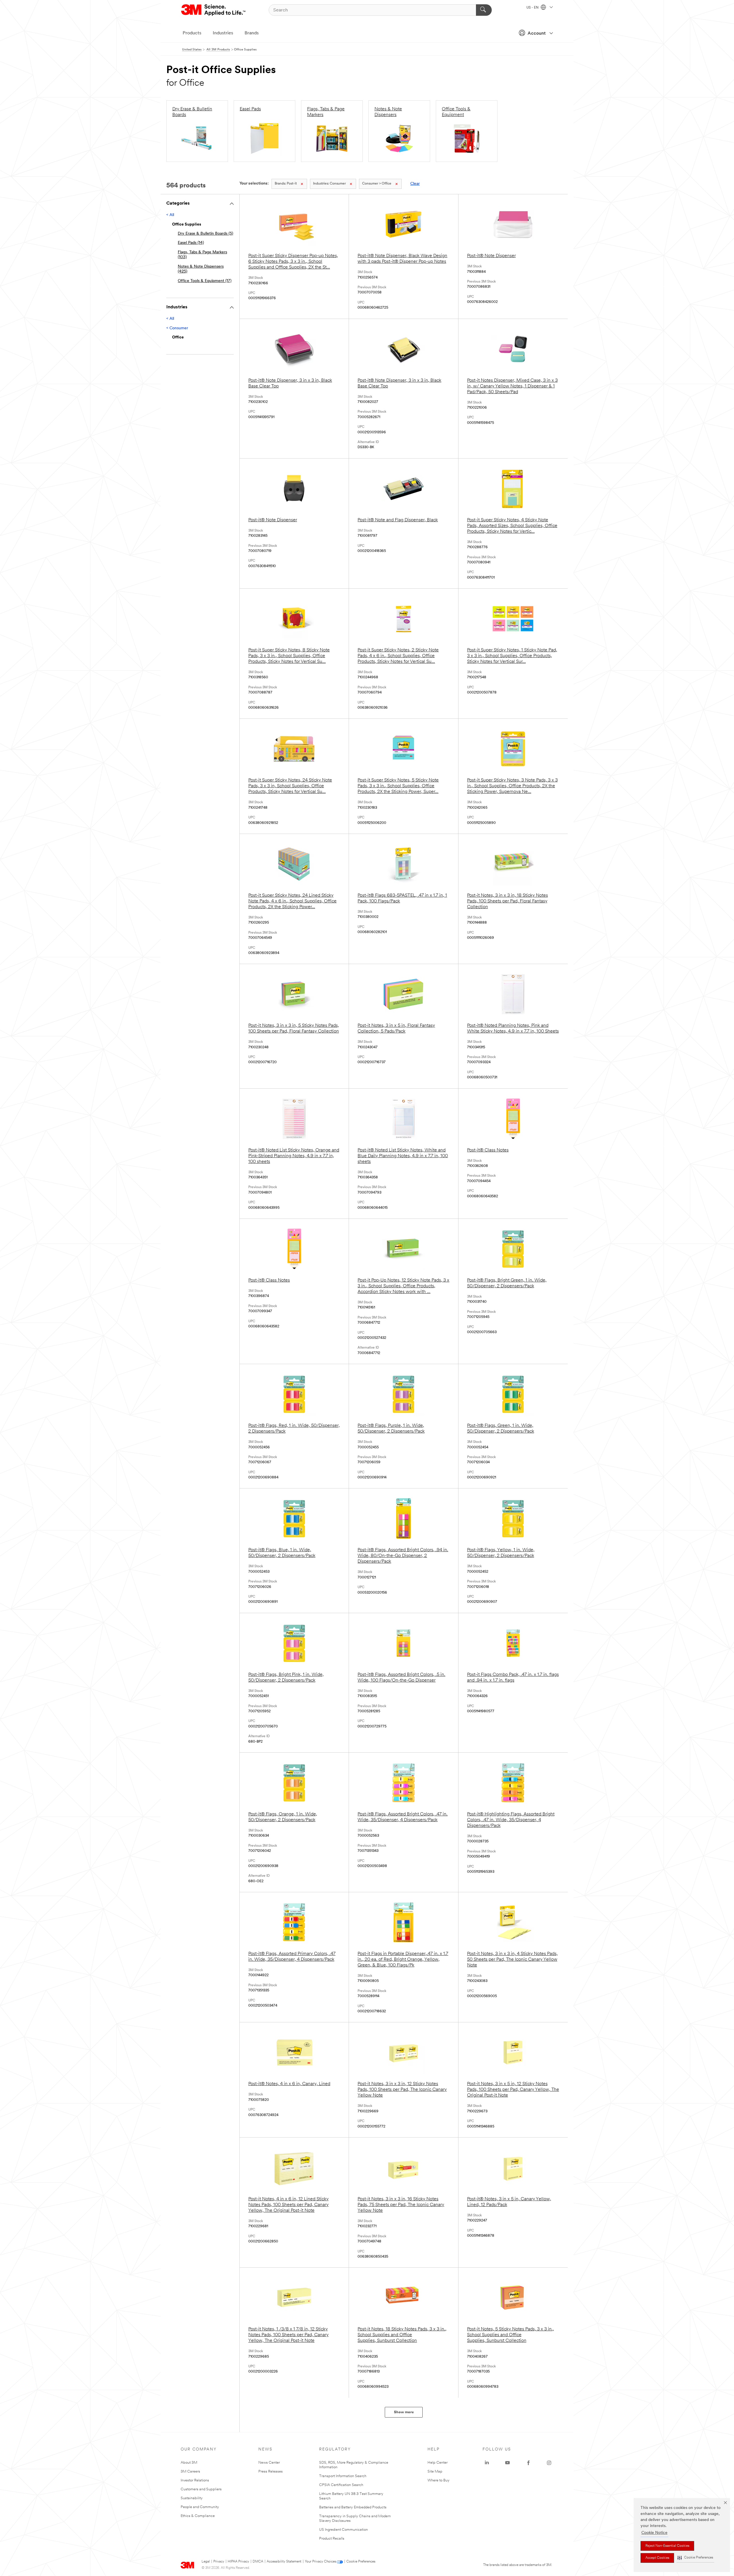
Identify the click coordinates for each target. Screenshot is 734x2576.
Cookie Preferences (361, 2562)
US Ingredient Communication (343, 2530)
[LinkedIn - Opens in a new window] (487, 2463)
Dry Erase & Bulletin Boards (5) (205, 234)
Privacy (219, 2562)
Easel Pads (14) (191, 243)
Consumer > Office (377, 184)
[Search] (484, 10)
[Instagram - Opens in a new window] (549, 2463)
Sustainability (192, 2498)
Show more (404, 2412)
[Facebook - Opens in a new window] (528, 2463)
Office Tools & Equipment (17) (205, 281)
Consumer (329, 184)
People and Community (200, 2507)
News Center (269, 2463)
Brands (252, 33)
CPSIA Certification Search (341, 2485)
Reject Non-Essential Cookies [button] (667, 2546)
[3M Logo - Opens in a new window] (214, 10)
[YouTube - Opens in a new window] (507, 2463)
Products (192, 33)
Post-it (286, 184)
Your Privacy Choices (320, 2562)
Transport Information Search (343, 2476)
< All (170, 215)
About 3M (189, 2463)
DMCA (258, 2562)
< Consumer (177, 328)
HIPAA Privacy (238, 2562)
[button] (695, 2558)
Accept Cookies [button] (657, 2558)
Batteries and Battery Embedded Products (353, 2507)
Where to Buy (439, 2480)
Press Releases (271, 2472)
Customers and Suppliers (201, 2489)
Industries (223, 33)
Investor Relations (195, 2480)
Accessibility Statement (284, 2562)
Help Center (438, 2463)
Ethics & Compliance (198, 2516)
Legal (206, 2562)
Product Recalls (332, 2539)
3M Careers (190, 2472)
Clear (415, 184)
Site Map (435, 2472)
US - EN (533, 8)
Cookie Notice (654, 2533)
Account (537, 34)
